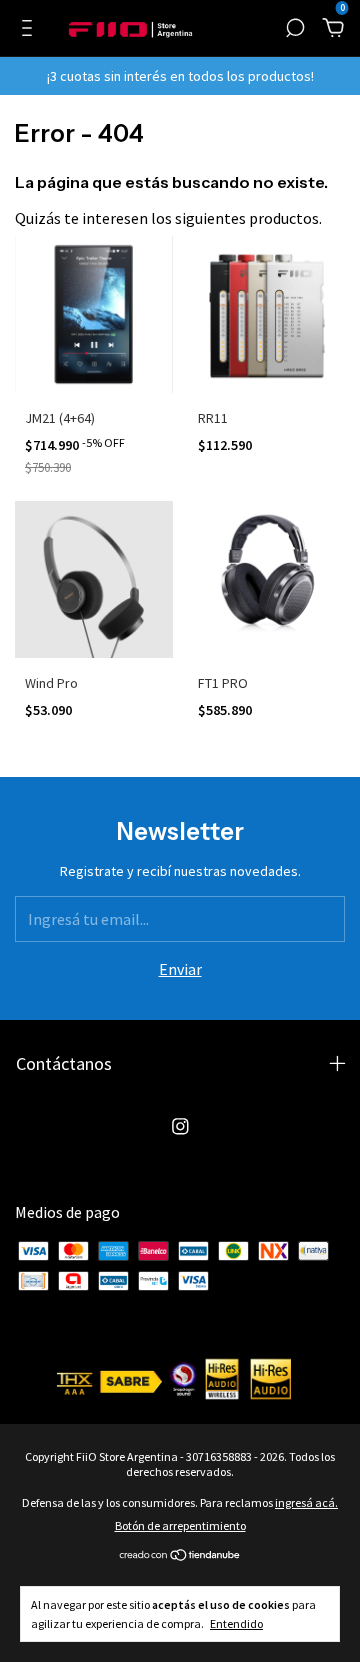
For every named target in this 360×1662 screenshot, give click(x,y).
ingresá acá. (306, 1502)
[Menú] (30, 29)
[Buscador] (295, 29)
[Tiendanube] (180, 1556)
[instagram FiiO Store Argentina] (180, 1126)
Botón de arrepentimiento (180, 1525)
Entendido (236, 1623)
